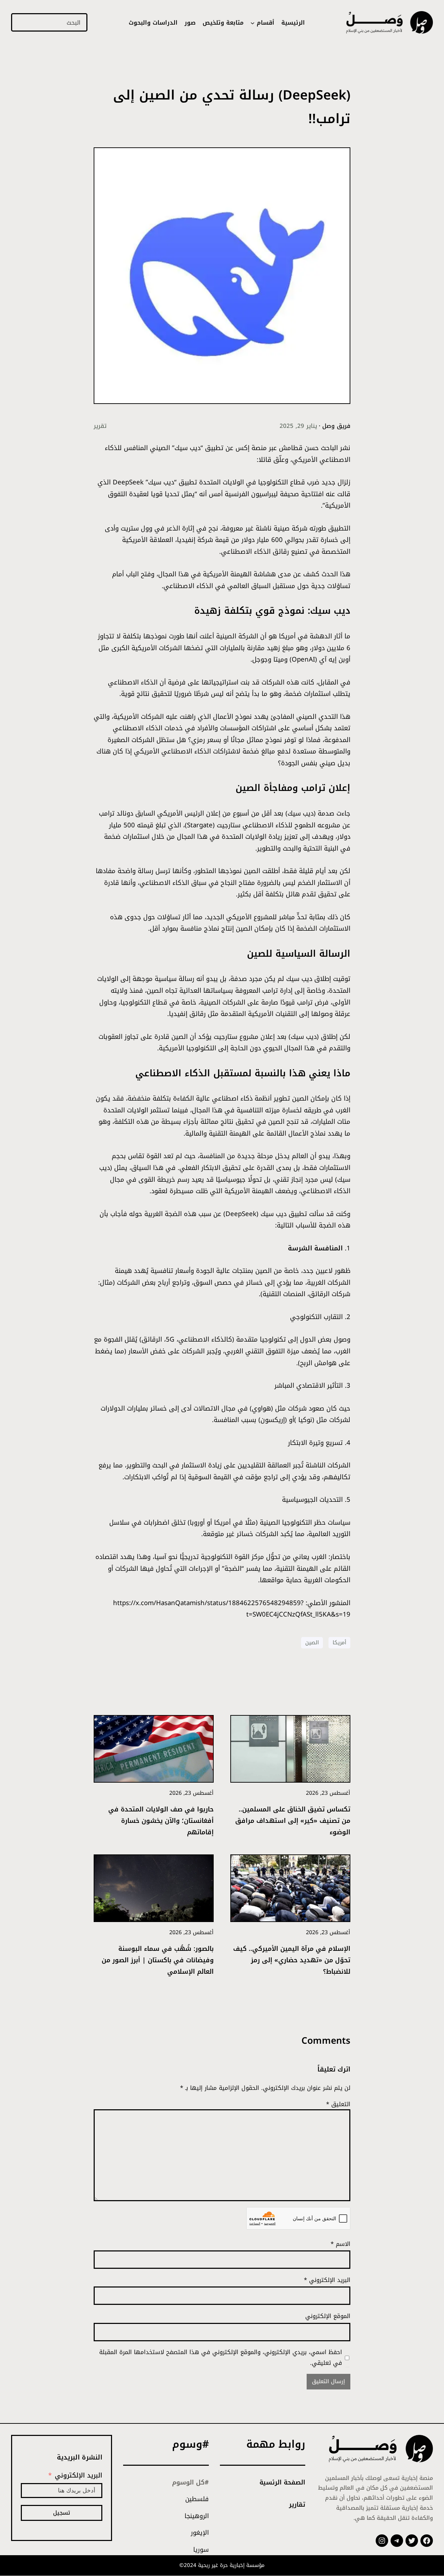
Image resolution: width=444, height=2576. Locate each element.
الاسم (340, 2244)
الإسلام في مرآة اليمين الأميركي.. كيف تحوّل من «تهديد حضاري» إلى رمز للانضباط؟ (292, 1960)
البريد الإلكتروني (327, 2280)
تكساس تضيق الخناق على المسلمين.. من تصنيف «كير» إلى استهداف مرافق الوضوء (293, 1821)
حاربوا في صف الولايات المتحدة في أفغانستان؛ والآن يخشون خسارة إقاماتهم (161, 1821)
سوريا (201, 2550)
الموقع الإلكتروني (328, 2316)
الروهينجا (197, 2516)
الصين (312, 1643)
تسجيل (62, 2513)
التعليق (338, 2104)
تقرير (100, 426)
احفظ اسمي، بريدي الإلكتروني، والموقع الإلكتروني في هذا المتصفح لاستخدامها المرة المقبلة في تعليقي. (221, 2357)
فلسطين (197, 2499)
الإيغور (200, 2533)
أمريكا (339, 1643)
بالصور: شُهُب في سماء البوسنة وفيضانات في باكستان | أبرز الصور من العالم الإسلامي (158, 1960)
